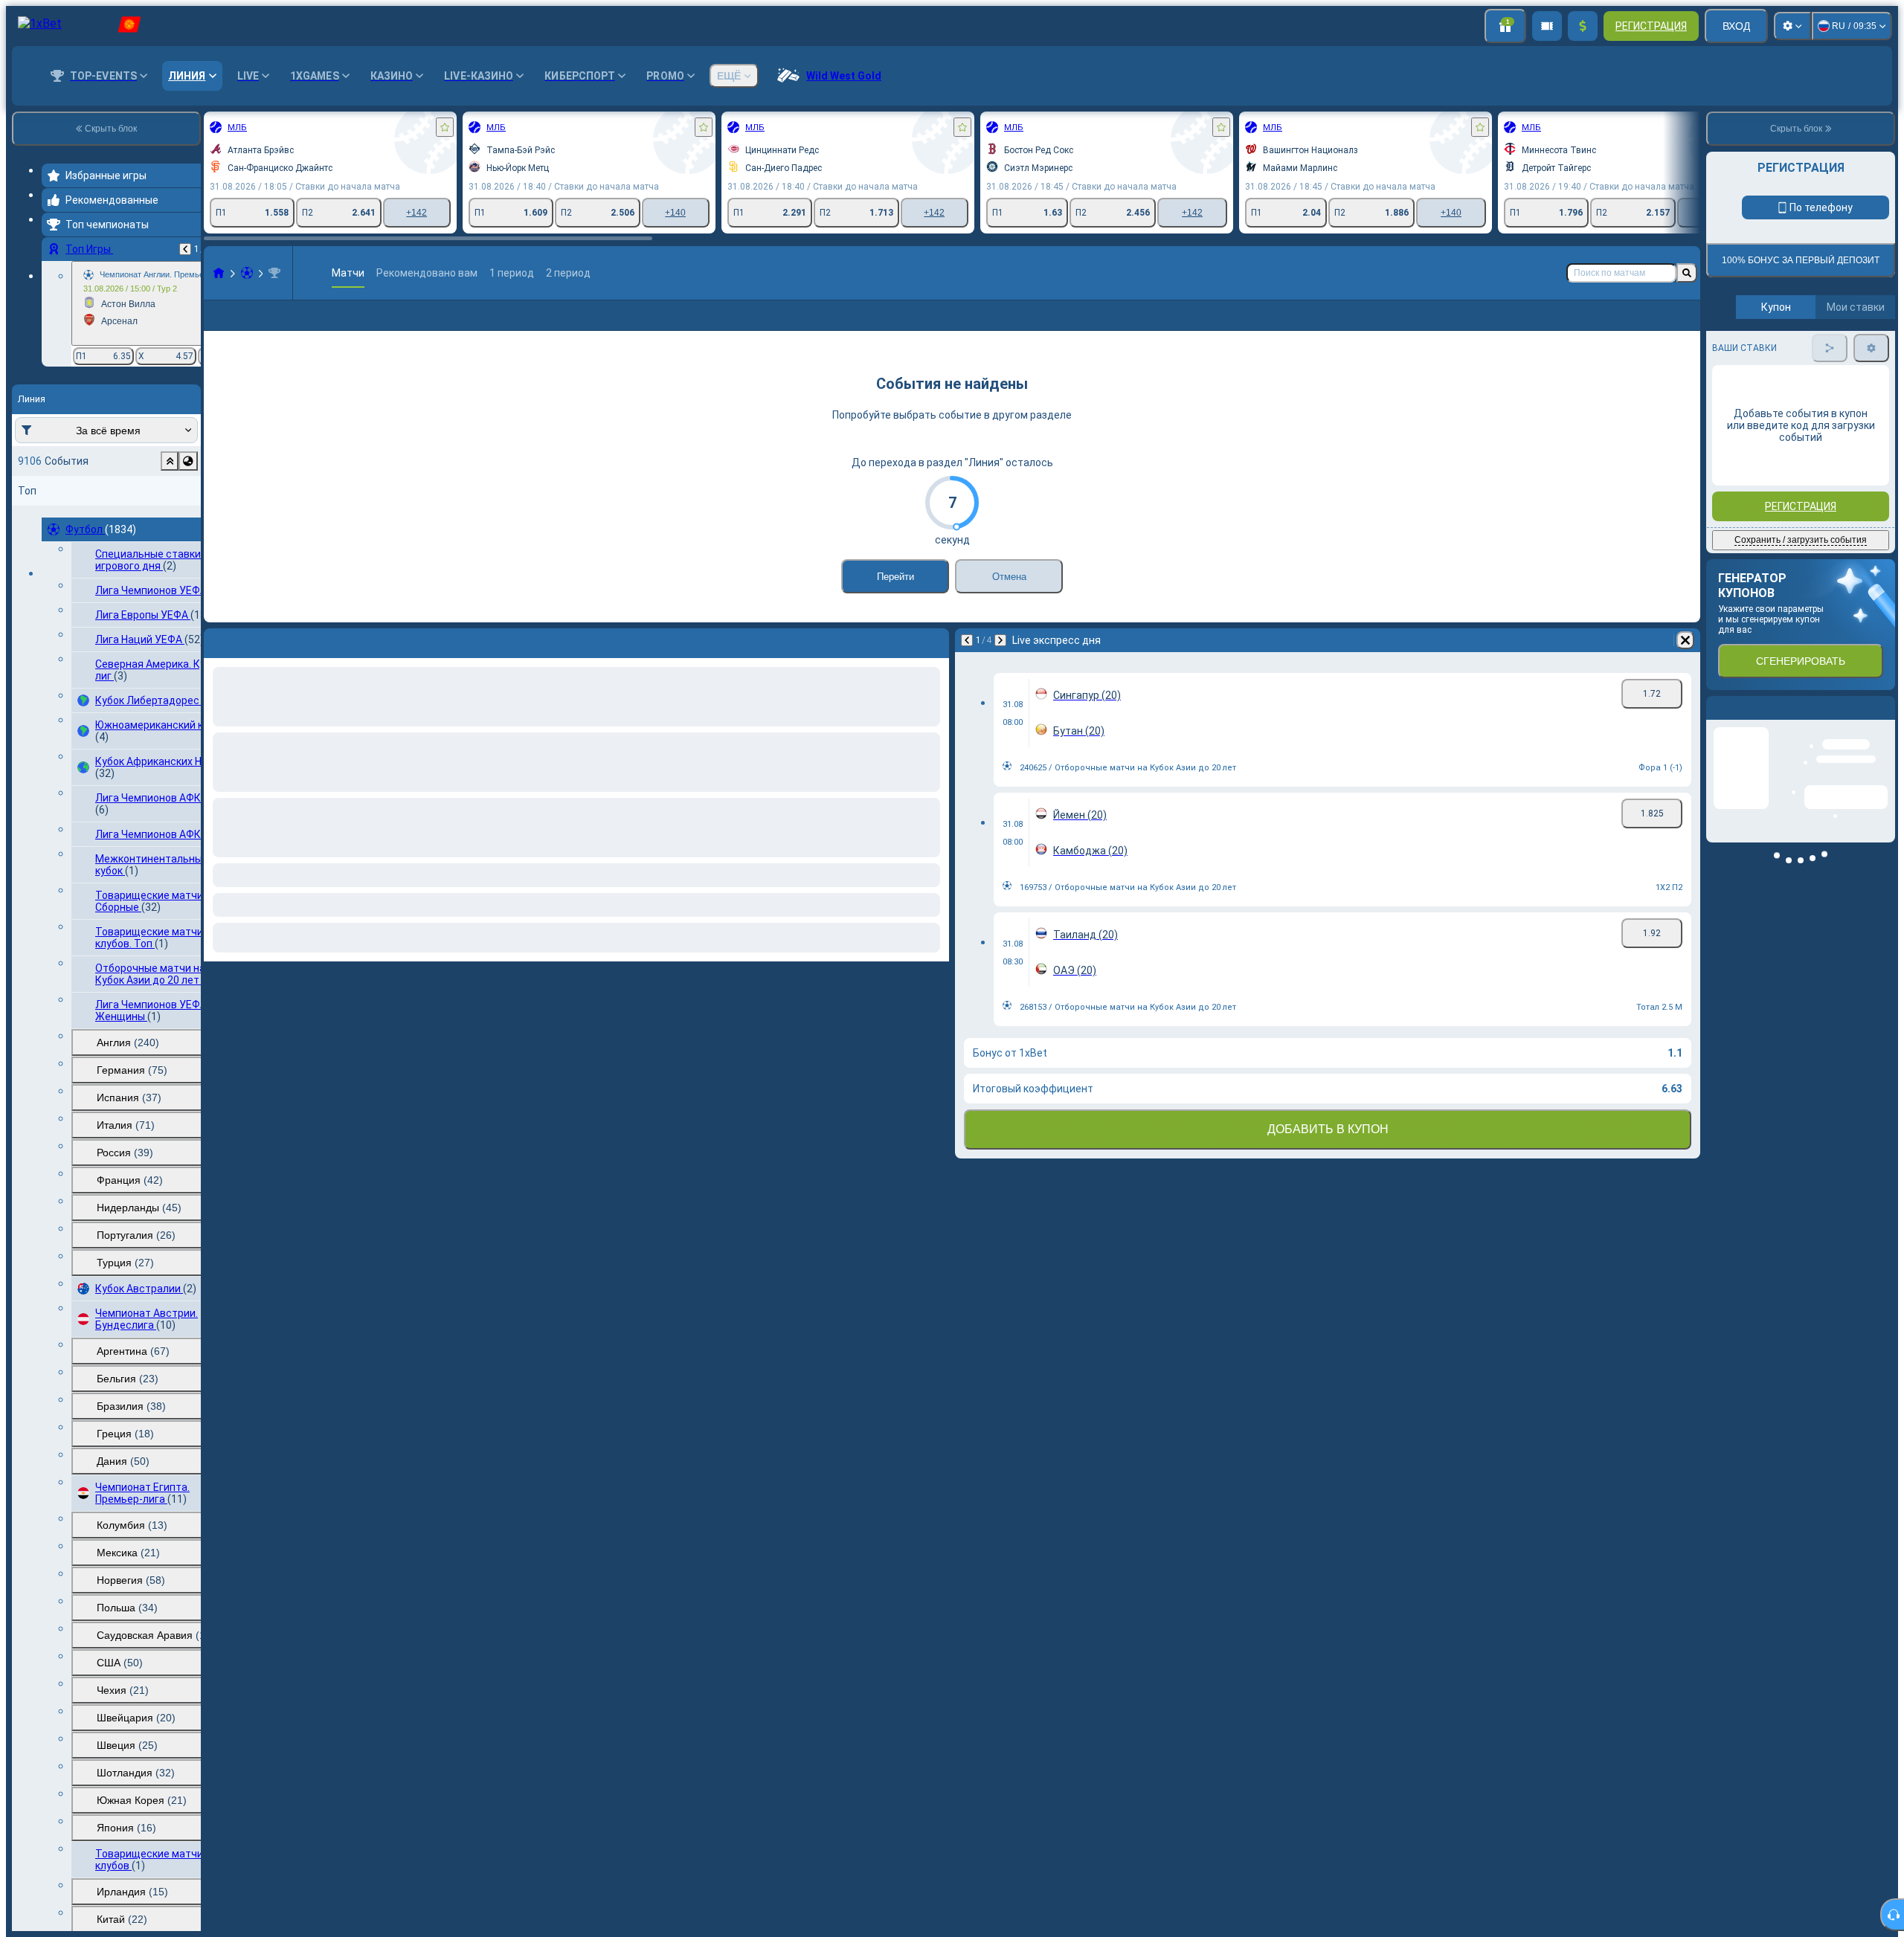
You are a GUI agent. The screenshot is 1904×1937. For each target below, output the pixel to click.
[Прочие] (1661, 327)
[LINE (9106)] (219, 273)
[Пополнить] (1583, 26)
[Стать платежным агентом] (1547, 26)
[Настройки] (1792, 26)
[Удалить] (1685, 664)
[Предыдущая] (185, 249)
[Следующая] (1000, 664)
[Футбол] (247, 273)
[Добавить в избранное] (445, 127)
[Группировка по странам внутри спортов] (188, 461)
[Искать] (1687, 273)
